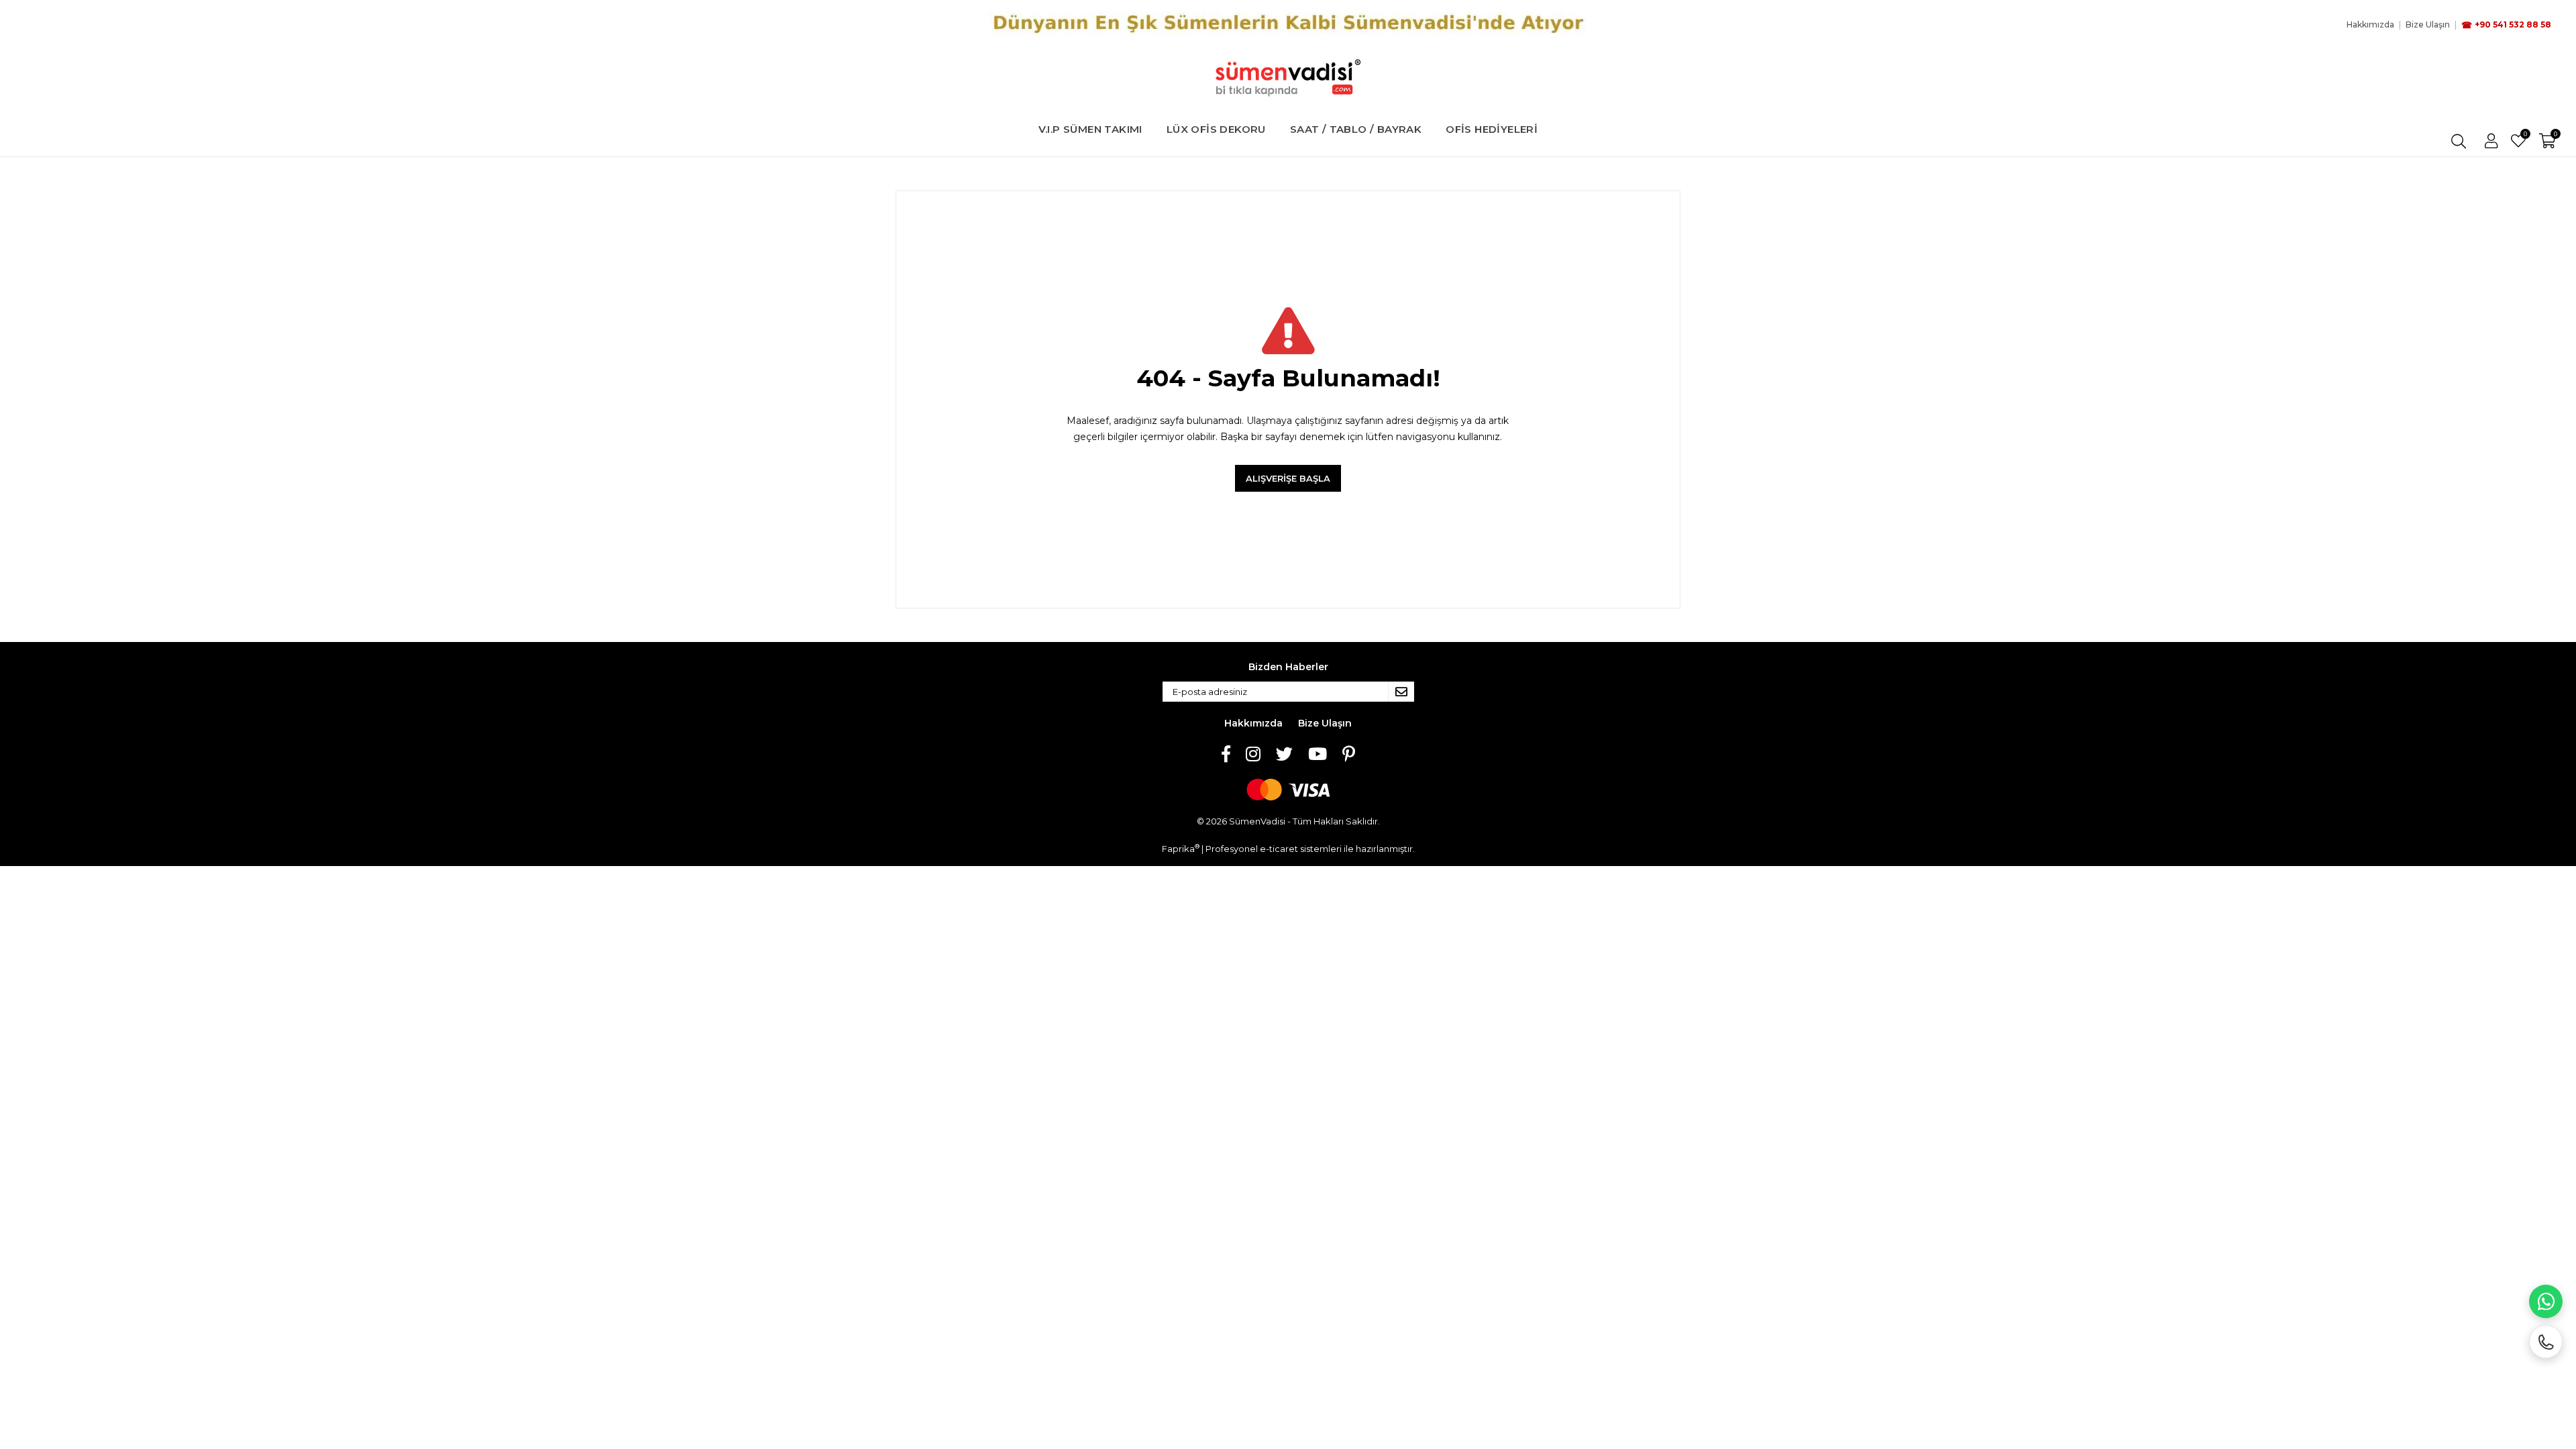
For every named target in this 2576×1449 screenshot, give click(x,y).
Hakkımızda (1253, 723)
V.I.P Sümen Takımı (1090, 129)
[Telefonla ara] (2546, 1342)
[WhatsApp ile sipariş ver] (2546, 1301)
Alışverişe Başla (1288, 478)
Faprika (1181, 849)
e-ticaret (1279, 849)
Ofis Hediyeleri (1492, 129)
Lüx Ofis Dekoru (1216, 129)
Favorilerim (2525, 136)
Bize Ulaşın (1325, 723)
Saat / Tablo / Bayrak (1356, 129)
